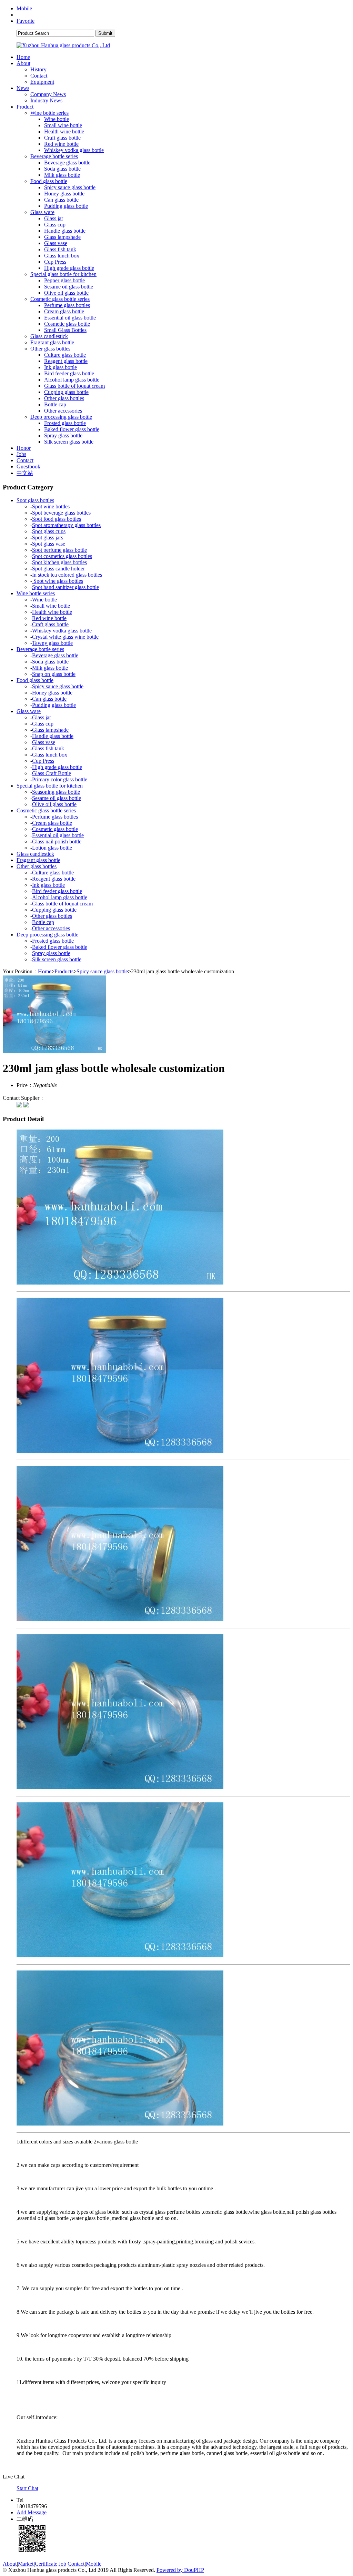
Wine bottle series (49, 113)
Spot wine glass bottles (58, 581)
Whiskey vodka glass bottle (74, 150)
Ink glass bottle (60, 367)
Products (64, 971)
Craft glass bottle (62, 138)
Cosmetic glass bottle (67, 324)
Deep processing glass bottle (61, 417)
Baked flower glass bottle (72, 429)
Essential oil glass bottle (70, 318)
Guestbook (28, 466)
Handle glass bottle (65, 231)
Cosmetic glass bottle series (60, 299)
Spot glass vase (49, 544)
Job (62, 2564)
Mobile (24, 8)
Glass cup (55, 225)
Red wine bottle (61, 144)
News (23, 88)
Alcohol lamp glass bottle (72, 380)
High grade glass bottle (69, 268)
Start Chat (27, 2488)
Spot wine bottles (51, 506)
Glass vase (56, 243)
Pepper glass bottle (64, 280)
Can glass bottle (61, 200)
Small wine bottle (63, 125)
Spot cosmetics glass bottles (62, 556)
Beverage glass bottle (67, 163)
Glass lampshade (62, 237)
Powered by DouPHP (180, 2570)
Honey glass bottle (64, 194)
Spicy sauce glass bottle (70, 187)
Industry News (46, 100)
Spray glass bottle (63, 435)
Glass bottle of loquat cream (74, 386)
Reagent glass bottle (66, 361)
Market (26, 2564)
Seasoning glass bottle (56, 792)
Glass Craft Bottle (52, 773)
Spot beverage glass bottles (61, 513)
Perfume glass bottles (67, 305)
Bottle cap (55, 404)
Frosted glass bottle (65, 423)
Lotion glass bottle (52, 848)
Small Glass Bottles (65, 330)
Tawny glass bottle (52, 643)
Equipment (42, 82)
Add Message (32, 2512)
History (38, 69)
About (23, 63)
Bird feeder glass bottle (69, 373)
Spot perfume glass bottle (59, 550)
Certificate (46, 2564)
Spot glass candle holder (58, 569)
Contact (39, 76)
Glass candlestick (49, 336)
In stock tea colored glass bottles (67, 575)
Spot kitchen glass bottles (59, 562)
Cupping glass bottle (66, 392)
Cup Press (55, 262)
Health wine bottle (64, 131)
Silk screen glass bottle (69, 442)
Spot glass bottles (35, 500)
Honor (24, 448)
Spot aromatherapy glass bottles (66, 525)
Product (25, 107)
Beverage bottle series (54, 156)
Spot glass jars (48, 537)
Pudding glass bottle (66, 206)
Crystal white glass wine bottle (65, 637)
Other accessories (63, 411)
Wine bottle (57, 119)
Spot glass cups (49, 531)
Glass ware (42, 212)
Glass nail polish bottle (57, 841)
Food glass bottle (49, 181)
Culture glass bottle (65, 355)
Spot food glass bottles (57, 519)
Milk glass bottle (62, 175)
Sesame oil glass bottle (69, 287)
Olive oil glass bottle (66, 293)
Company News (48, 94)
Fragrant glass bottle (52, 342)
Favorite (26, 21)
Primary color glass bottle (60, 779)
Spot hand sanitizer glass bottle (65, 587)
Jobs (21, 454)
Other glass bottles (50, 349)
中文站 (25, 473)
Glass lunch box (62, 256)
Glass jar (54, 218)
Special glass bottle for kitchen (63, 274)
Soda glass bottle (62, 169)
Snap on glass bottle (54, 674)
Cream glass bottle (64, 311)
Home (23, 57)
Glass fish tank (60, 249)
